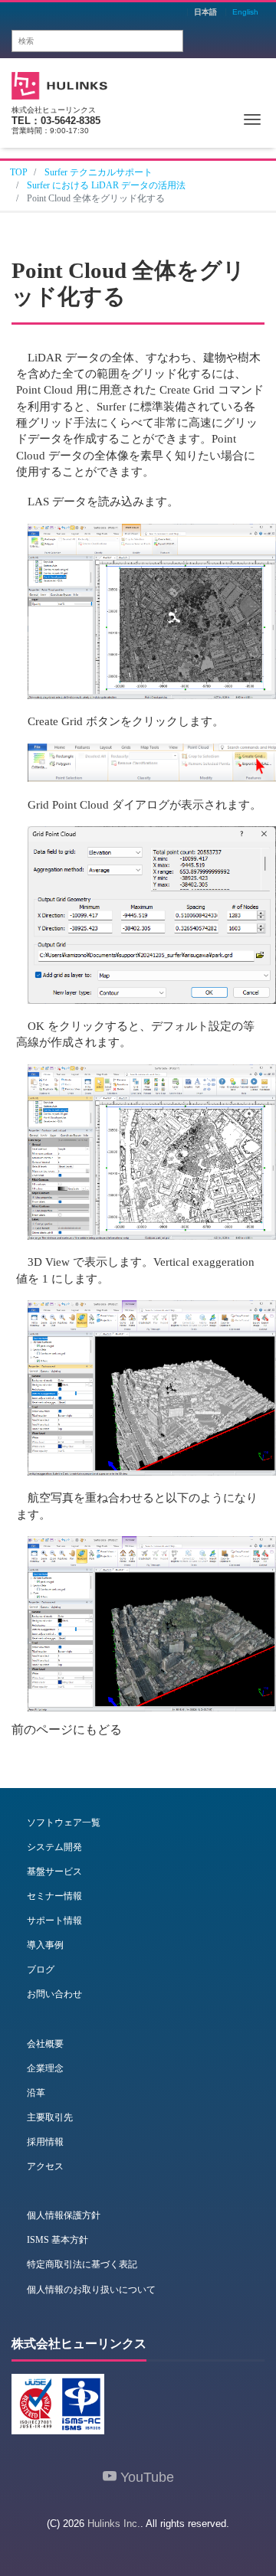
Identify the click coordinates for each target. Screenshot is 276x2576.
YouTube (145, 2477)
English (245, 12)
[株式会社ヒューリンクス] (59, 84)
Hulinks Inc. (114, 2524)
